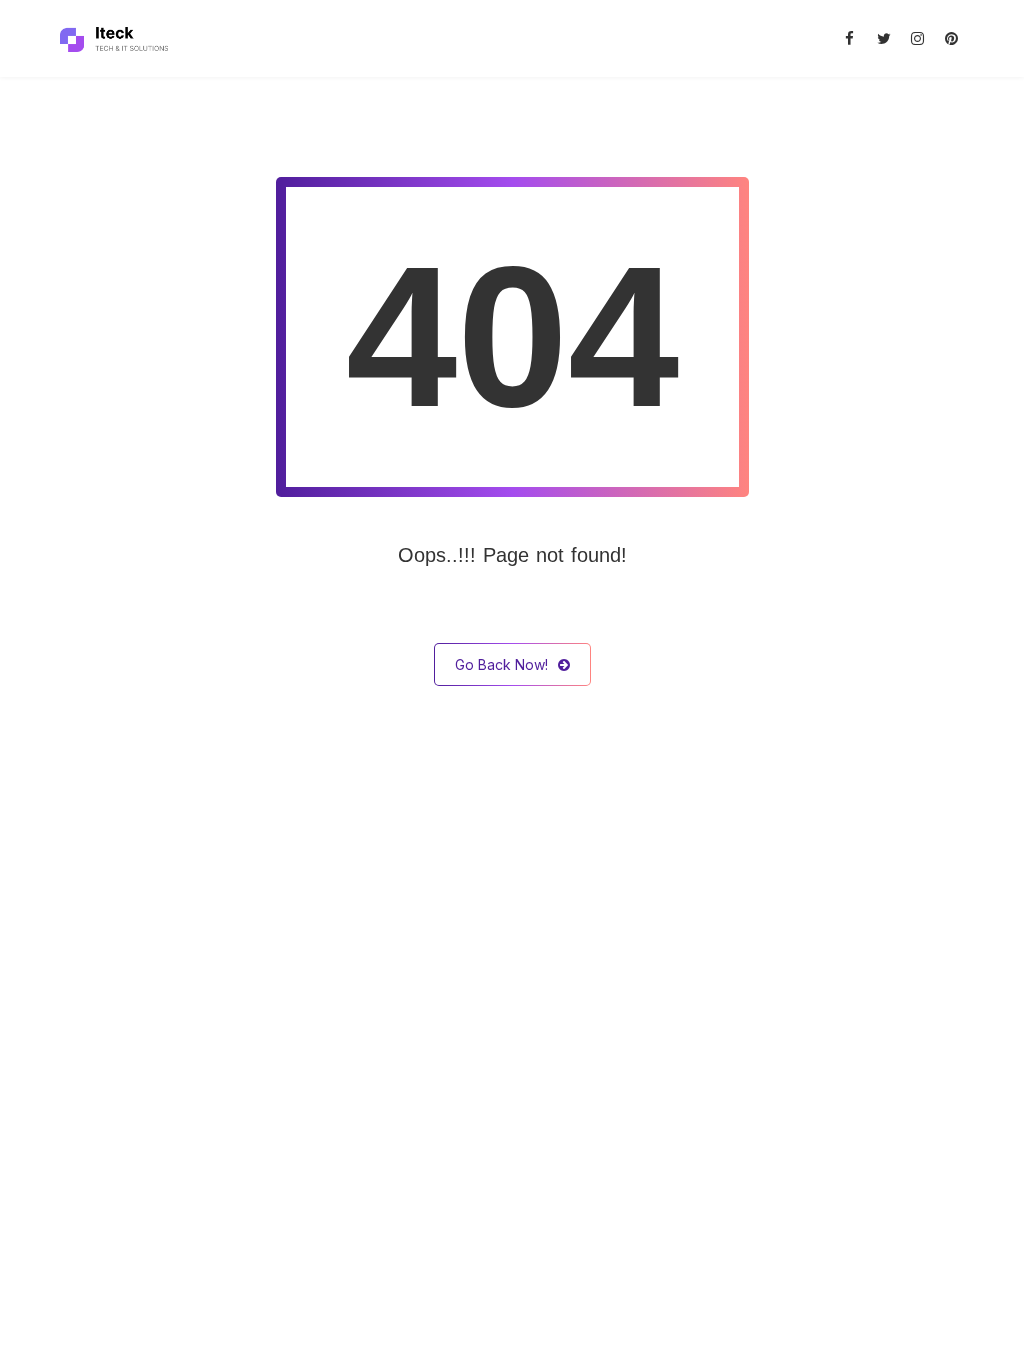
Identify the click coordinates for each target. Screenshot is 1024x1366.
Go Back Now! (501, 664)
